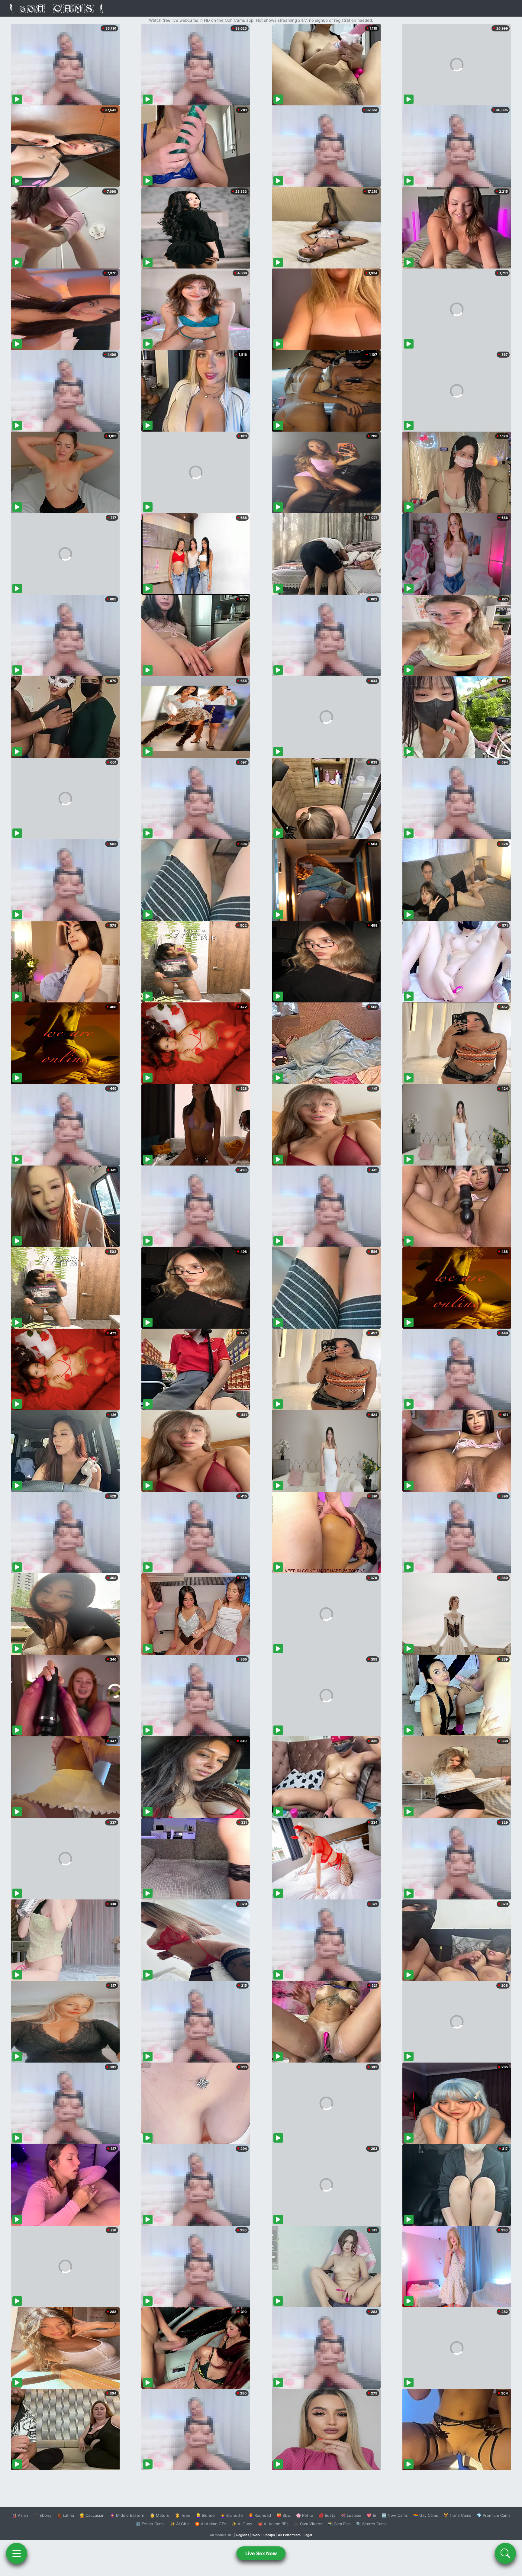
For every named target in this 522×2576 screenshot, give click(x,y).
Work (256, 2535)
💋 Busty (327, 2515)
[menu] (17, 2553)
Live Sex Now (261, 2553)
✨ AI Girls (180, 2524)
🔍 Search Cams (371, 2524)
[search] (505, 2553)
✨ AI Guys (242, 2524)
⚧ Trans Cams (457, 2515)
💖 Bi (371, 2515)
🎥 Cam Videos (308, 2524)
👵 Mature (160, 2515)
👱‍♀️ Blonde (205, 2515)
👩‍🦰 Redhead (260, 2515)
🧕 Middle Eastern (127, 2515)
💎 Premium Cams (494, 2515)
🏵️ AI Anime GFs (211, 2524)
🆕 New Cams (395, 2515)
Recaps (269, 2535)
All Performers (289, 2535)
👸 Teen (183, 2515)
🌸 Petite (305, 2515)
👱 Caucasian (92, 2515)
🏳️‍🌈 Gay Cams (426, 2515)
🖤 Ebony (42, 2515)
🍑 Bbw (284, 2515)
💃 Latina (65, 2515)
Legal (308, 2535)
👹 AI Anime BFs (273, 2524)
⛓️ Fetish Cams (150, 2524)
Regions (243, 2535)
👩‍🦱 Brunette (232, 2515)
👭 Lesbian (351, 2515)
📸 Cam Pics (339, 2524)
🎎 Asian (20, 2515)
